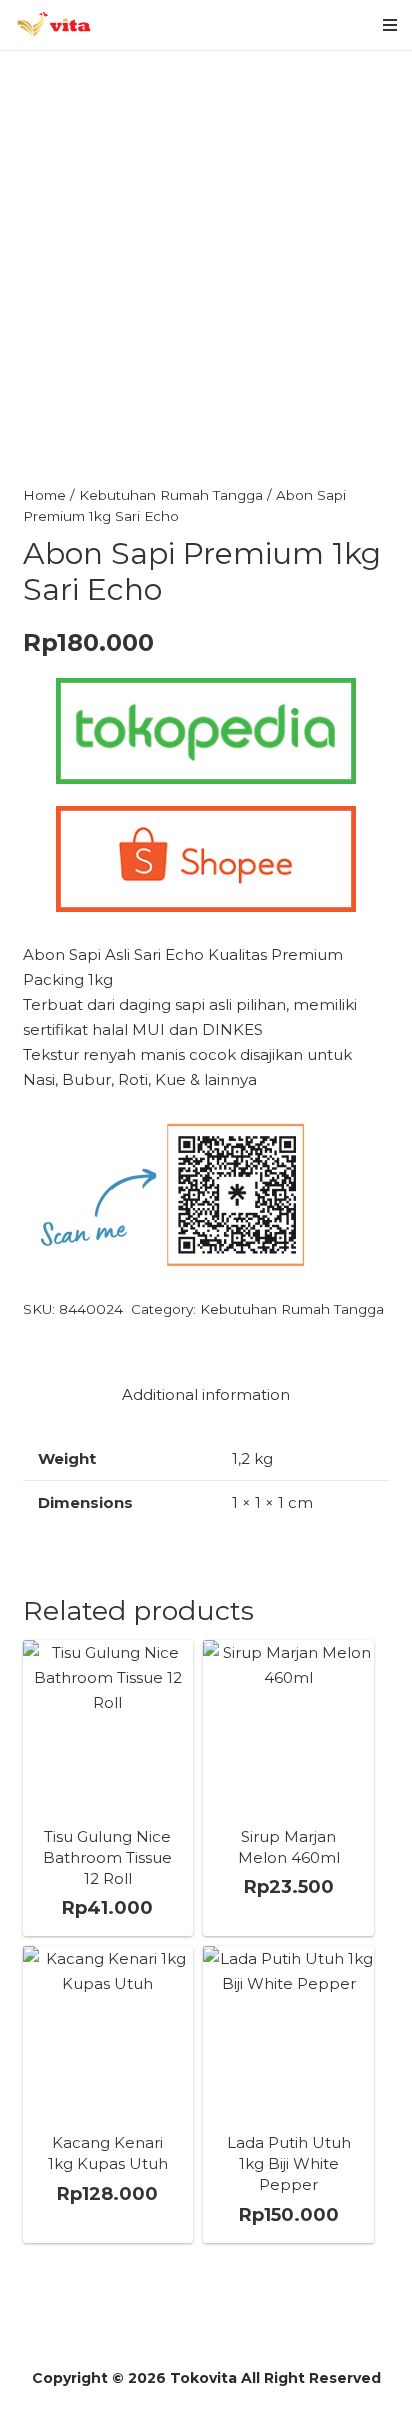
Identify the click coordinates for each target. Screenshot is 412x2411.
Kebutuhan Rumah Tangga (171, 495)
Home (44, 495)
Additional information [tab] (206, 1394)
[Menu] (390, 25)
